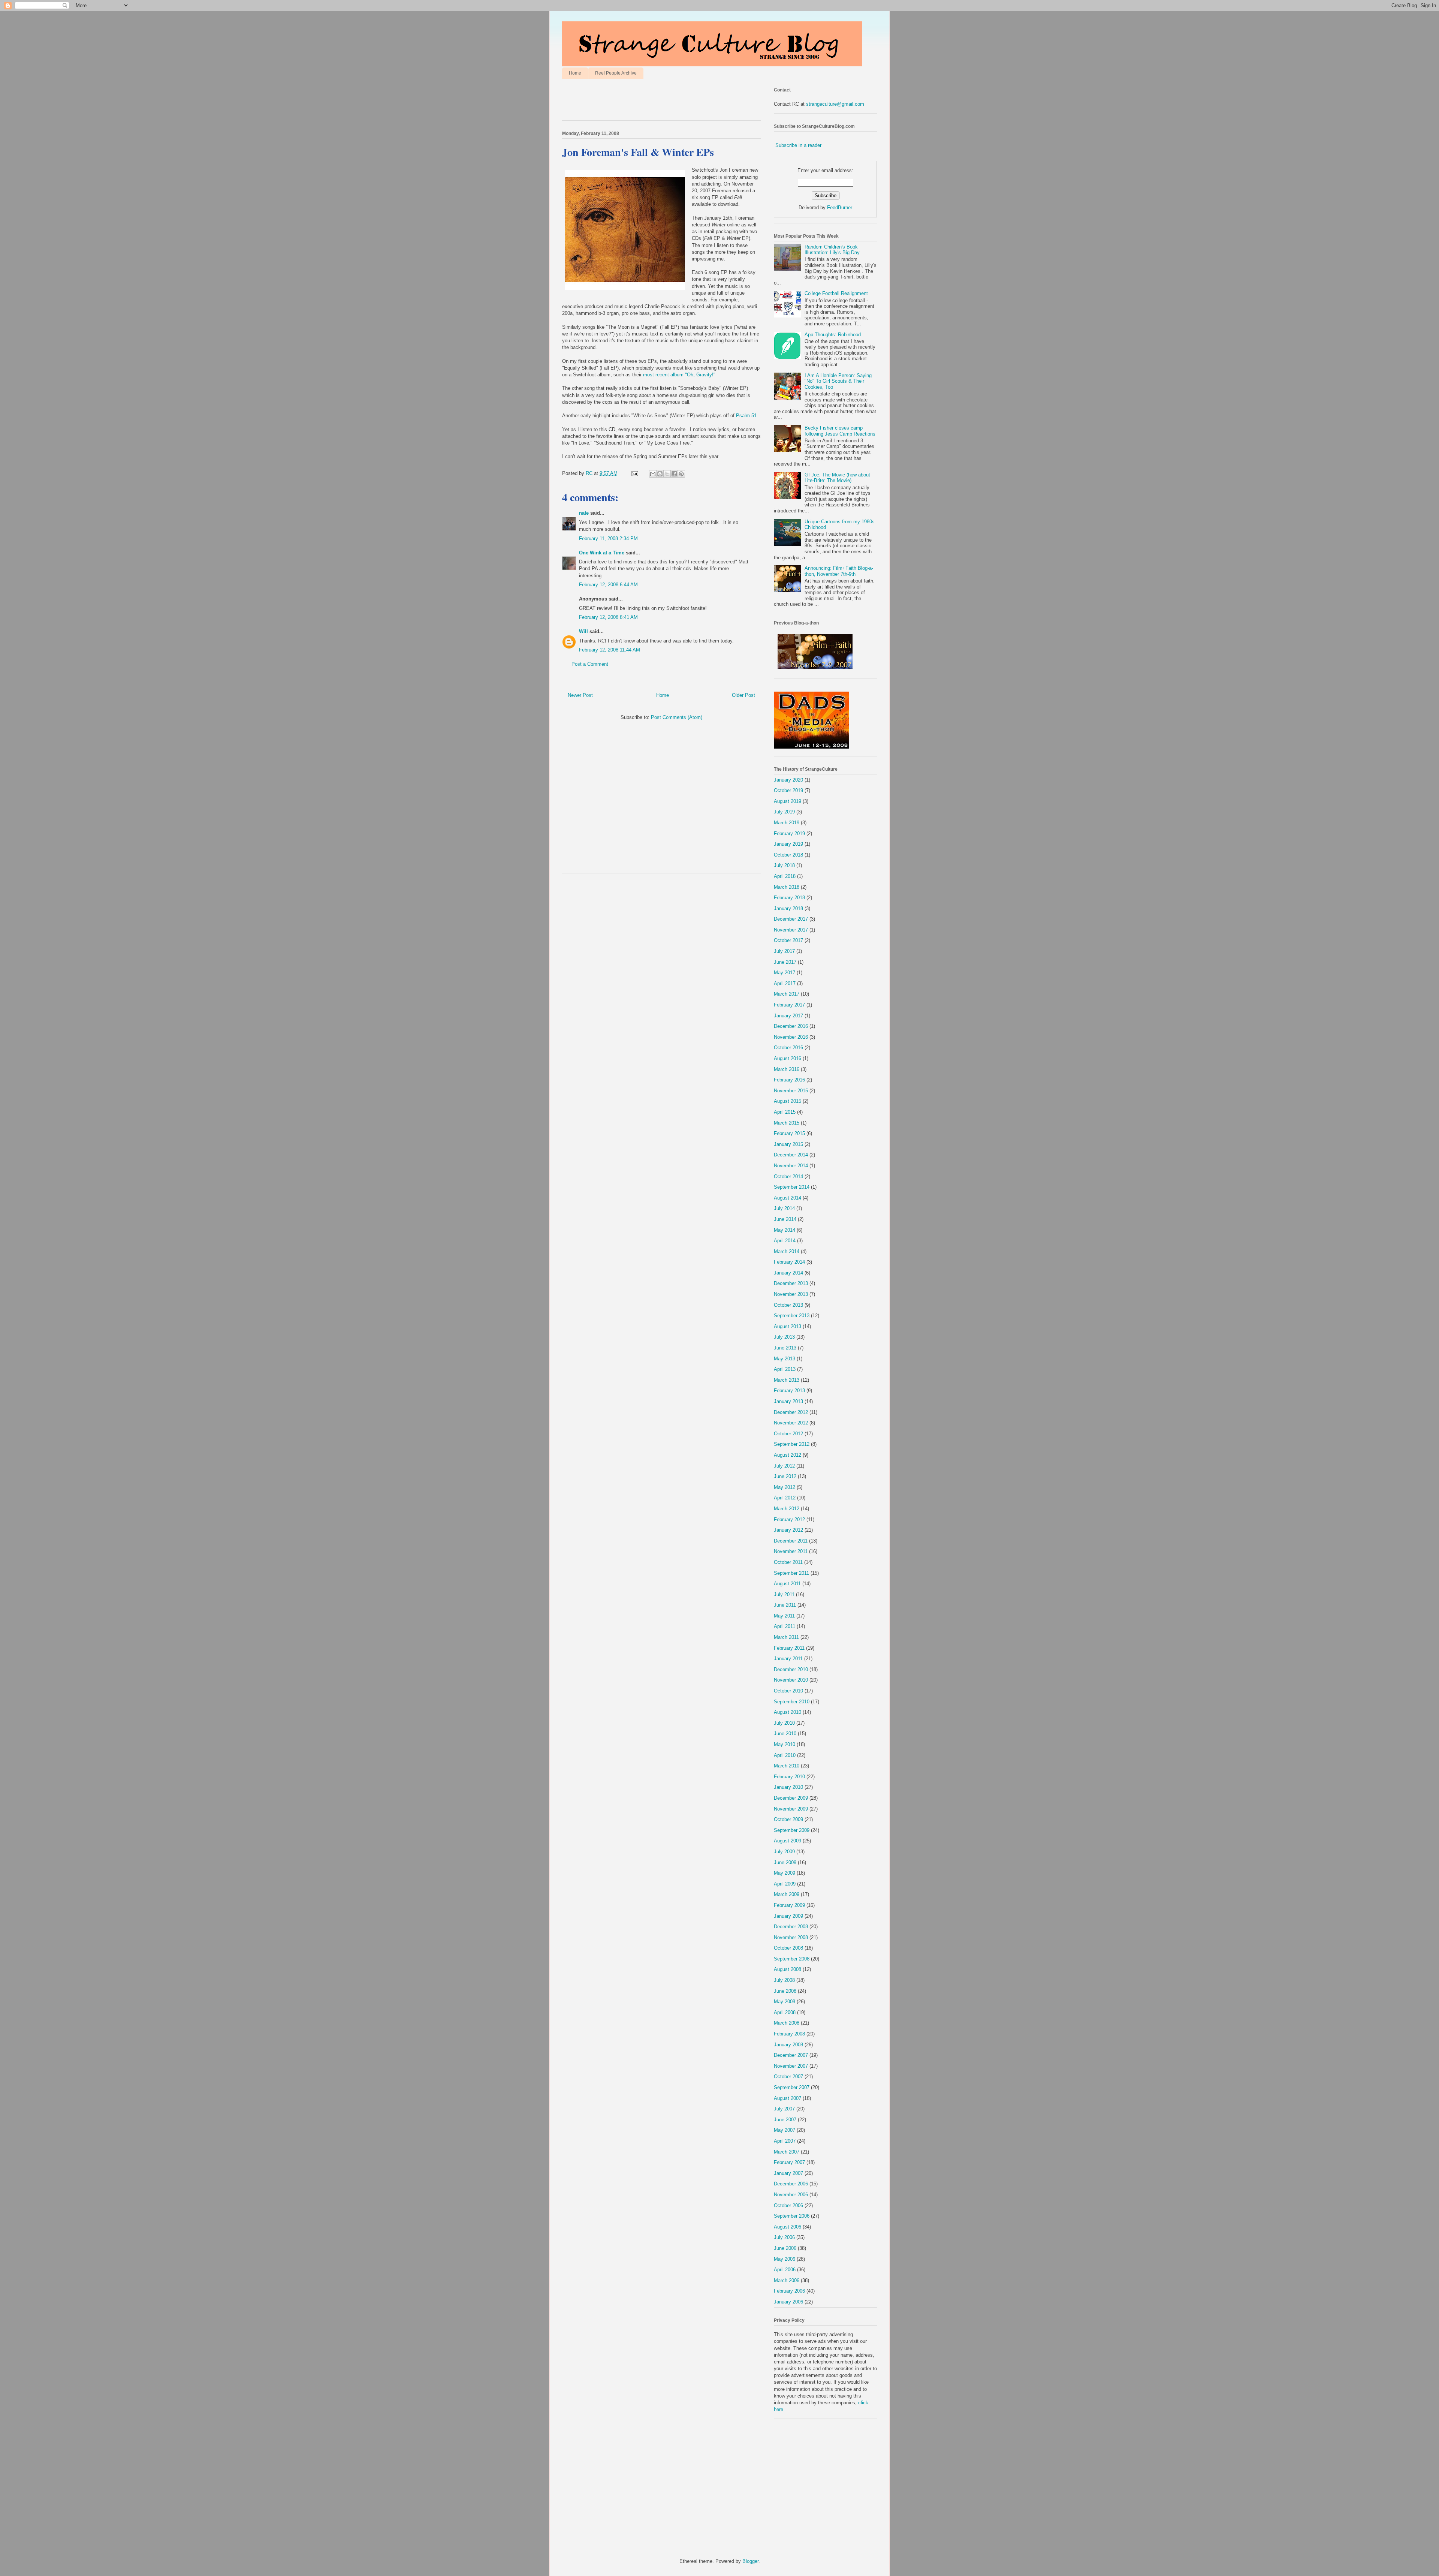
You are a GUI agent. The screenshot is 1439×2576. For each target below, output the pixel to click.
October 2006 (788, 2205)
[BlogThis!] (660, 474)
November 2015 (791, 1091)
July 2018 (784, 865)
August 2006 (788, 2227)
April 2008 (785, 2012)
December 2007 (791, 2055)
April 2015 (785, 1112)
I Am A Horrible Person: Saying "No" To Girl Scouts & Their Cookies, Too (838, 381)
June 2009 (785, 1862)
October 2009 (788, 1819)
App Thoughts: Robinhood (833, 335)
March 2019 (787, 823)
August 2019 (788, 801)
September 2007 (792, 2087)
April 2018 (785, 876)
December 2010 (791, 1669)
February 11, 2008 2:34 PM (608, 538)
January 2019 (788, 844)
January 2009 (788, 1916)
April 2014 (785, 1241)
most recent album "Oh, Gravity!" (679, 375)
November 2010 (791, 1680)
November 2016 (791, 1037)
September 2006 (792, 2216)
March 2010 (787, 1766)
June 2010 (785, 1734)
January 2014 (788, 1273)
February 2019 (789, 833)
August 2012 (788, 1455)
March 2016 (787, 1069)
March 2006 (787, 2280)
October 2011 (788, 1562)
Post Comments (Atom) (677, 717)
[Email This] (653, 474)
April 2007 (785, 2141)
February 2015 (789, 1133)
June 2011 (785, 1605)
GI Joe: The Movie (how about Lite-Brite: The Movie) (837, 478)
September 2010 (792, 1702)
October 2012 (788, 1434)
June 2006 (785, 2248)
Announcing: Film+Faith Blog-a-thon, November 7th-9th (839, 571)
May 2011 (784, 1616)
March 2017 (787, 994)
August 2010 (788, 1712)
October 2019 (788, 790)
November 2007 (791, 2066)
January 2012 (788, 1530)
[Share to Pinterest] (681, 474)
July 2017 (784, 951)
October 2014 (788, 1176)
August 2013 (788, 1326)
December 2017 (791, 919)
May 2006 (785, 2259)
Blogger (750, 2561)
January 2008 (788, 2045)
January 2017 (788, 1016)
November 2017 (791, 930)
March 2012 (787, 1509)
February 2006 (789, 2291)
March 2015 (787, 1123)
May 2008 (785, 2002)
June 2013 (785, 1348)
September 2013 (792, 1316)
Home (575, 73)
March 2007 (787, 2152)
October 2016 (788, 1048)
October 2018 (788, 855)
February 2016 (789, 1080)
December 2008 (791, 1927)
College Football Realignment (836, 293)
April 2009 (785, 1884)
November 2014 (791, 1166)
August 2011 (787, 1584)
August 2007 (788, 2098)
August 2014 (788, 1198)
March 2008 (787, 2023)
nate (584, 513)
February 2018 (789, 898)
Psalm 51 (746, 416)
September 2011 (791, 1573)
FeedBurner (840, 207)
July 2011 (784, 1594)
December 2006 (791, 2184)
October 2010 (788, 1691)
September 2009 (792, 1830)
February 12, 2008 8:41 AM (608, 617)
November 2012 (791, 1423)
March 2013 (787, 1380)
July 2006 (784, 2237)
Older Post (743, 695)
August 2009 (788, 1841)
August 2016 (788, 1058)
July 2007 (784, 2109)
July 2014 (784, 1208)
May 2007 (785, 2130)
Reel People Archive (616, 73)
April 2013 (785, 1369)
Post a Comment (590, 664)
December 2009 (791, 1798)
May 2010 (785, 1744)
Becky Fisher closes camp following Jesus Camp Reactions (840, 431)
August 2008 (788, 1969)
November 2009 (791, 1809)
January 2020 (788, 780)
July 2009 (784, 1852)
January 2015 (788, 1144)
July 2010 (784, 1723)
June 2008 (785, 1991)
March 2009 (787, 1894)
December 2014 (791, 1155)
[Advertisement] (650, 102)
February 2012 (789, 1519)
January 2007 (788, 2173)
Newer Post (580, 695)
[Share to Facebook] (674, 474)
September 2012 (792, 1444)
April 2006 (785, 2270)
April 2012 (785, 1498)
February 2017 (789, 1005)
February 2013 (789, 1391)
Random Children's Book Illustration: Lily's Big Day (832, 250)
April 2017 (785, 983)
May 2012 (785, 1487)
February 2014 (789, 1262)
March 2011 (786, 1637)
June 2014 (785, 1219)
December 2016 (791, 1026)
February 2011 (789, 1648)
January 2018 (788, 908)
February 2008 (789, 2034)
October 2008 (788, 1948)
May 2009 (785, 1873)
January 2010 (788, 1787)
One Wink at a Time (602, 553)
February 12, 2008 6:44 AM (608, 585)
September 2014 (792, 1187)
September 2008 (792, 1959)
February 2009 (789, 1905)
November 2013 (791, 1294)
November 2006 (791, 2195)
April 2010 (785, 1755)
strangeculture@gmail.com (835, 104)
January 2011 (788, 1659)
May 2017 (785, 973)
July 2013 (784, 1337)
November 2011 (791, 1551)
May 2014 (785, 1230)
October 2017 (788, 940)
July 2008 (784, 1980)
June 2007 (785, 2120)
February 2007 (789, 2162)
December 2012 (791, 1412)
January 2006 (788, 2302)
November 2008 (791, 1937)
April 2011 (785, 1626)
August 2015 (788, 1101)
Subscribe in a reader (798, 145)
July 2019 (784, 812)
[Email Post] (634, 473)
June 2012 (785, 1476)
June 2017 (785, 962)
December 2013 (791, 1283)
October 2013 (788, 1305)
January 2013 (788, 1401)
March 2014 (787, 1251)
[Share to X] (667, 474)
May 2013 (785, 1359)
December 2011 (791, 1541)
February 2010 (789, 1777)
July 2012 (784, 1466)
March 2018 (787, 887)
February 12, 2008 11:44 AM (610, 650)
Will (583, 631)
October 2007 (788, 2077)
